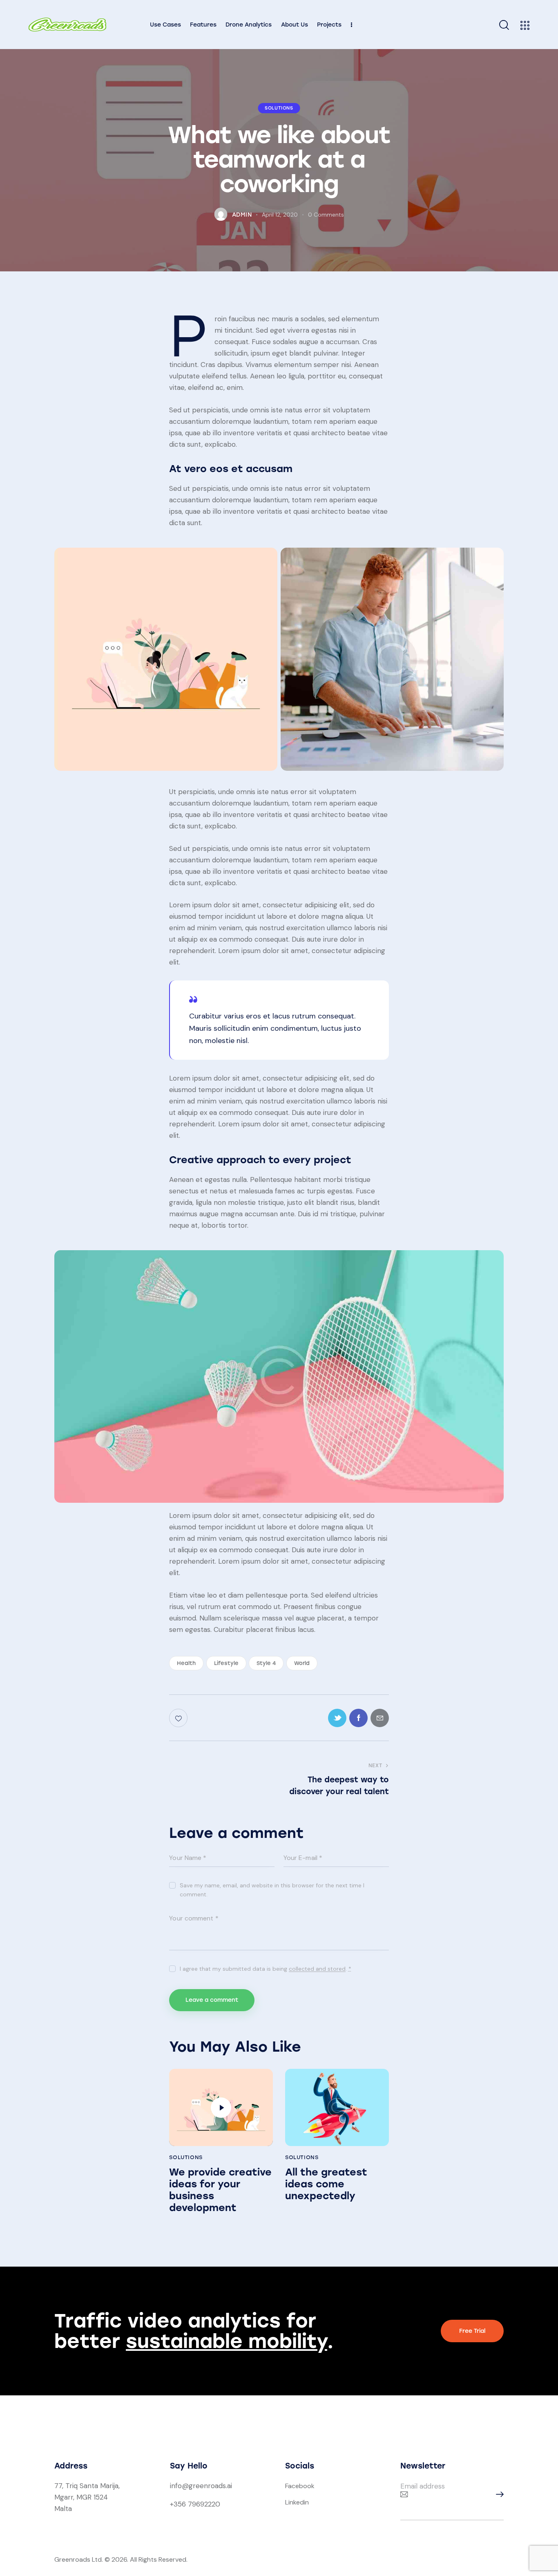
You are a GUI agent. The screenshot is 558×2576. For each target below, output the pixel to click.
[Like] (179, 1718)
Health (186, 1663)
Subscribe (498, 2494)
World (302, 1663)
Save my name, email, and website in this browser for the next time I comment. (272, 1890)
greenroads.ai (210, 2486)
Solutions (279, 108)
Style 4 (266, 1663)
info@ (179, 2486)
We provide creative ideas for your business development (220, 2190)
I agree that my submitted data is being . (265, 1969)
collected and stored (317, 1969)
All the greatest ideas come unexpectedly (326, 2184)
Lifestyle (226, 1663)
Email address (423, 2486)
